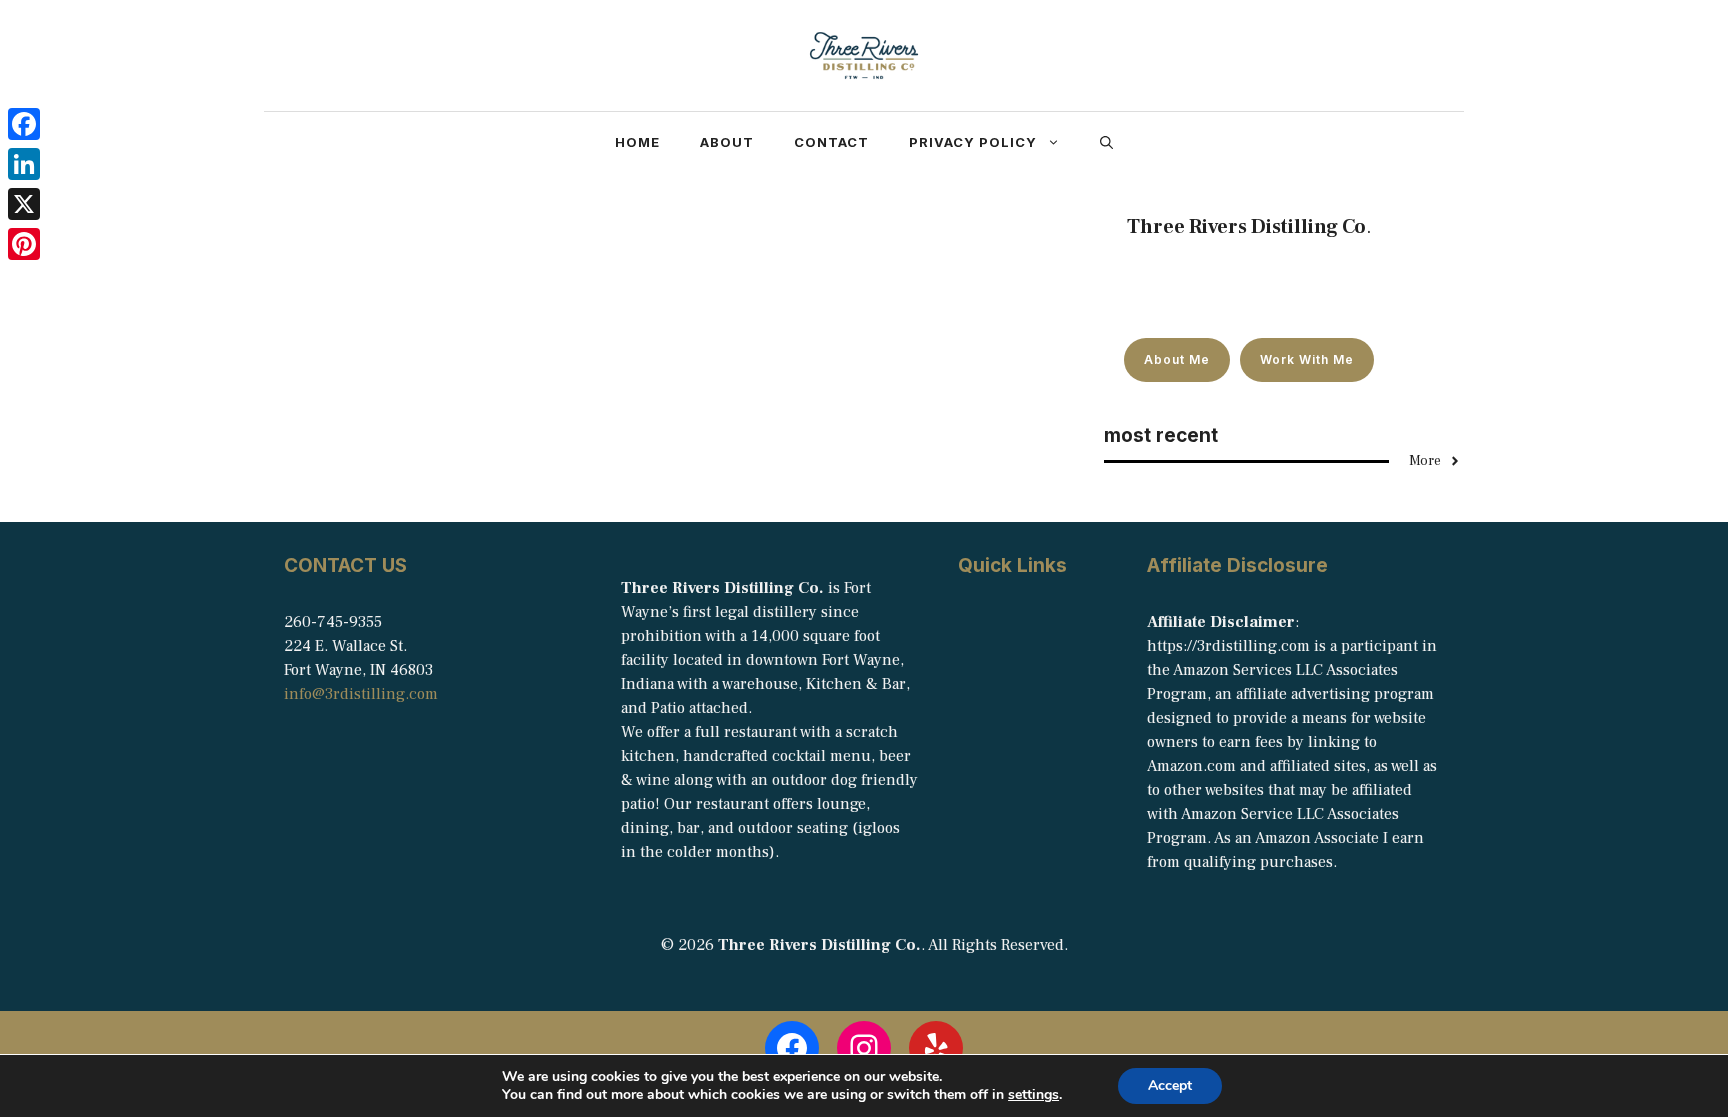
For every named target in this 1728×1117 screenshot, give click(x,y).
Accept (1170, 1085)
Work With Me (1307, 359)
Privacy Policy (973, 142)
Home (637, 142)
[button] (1106, 142)
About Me (1177, 359)
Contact (831, 142)
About (727, 142)
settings (1033, 1095)
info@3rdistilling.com (361, 694)
